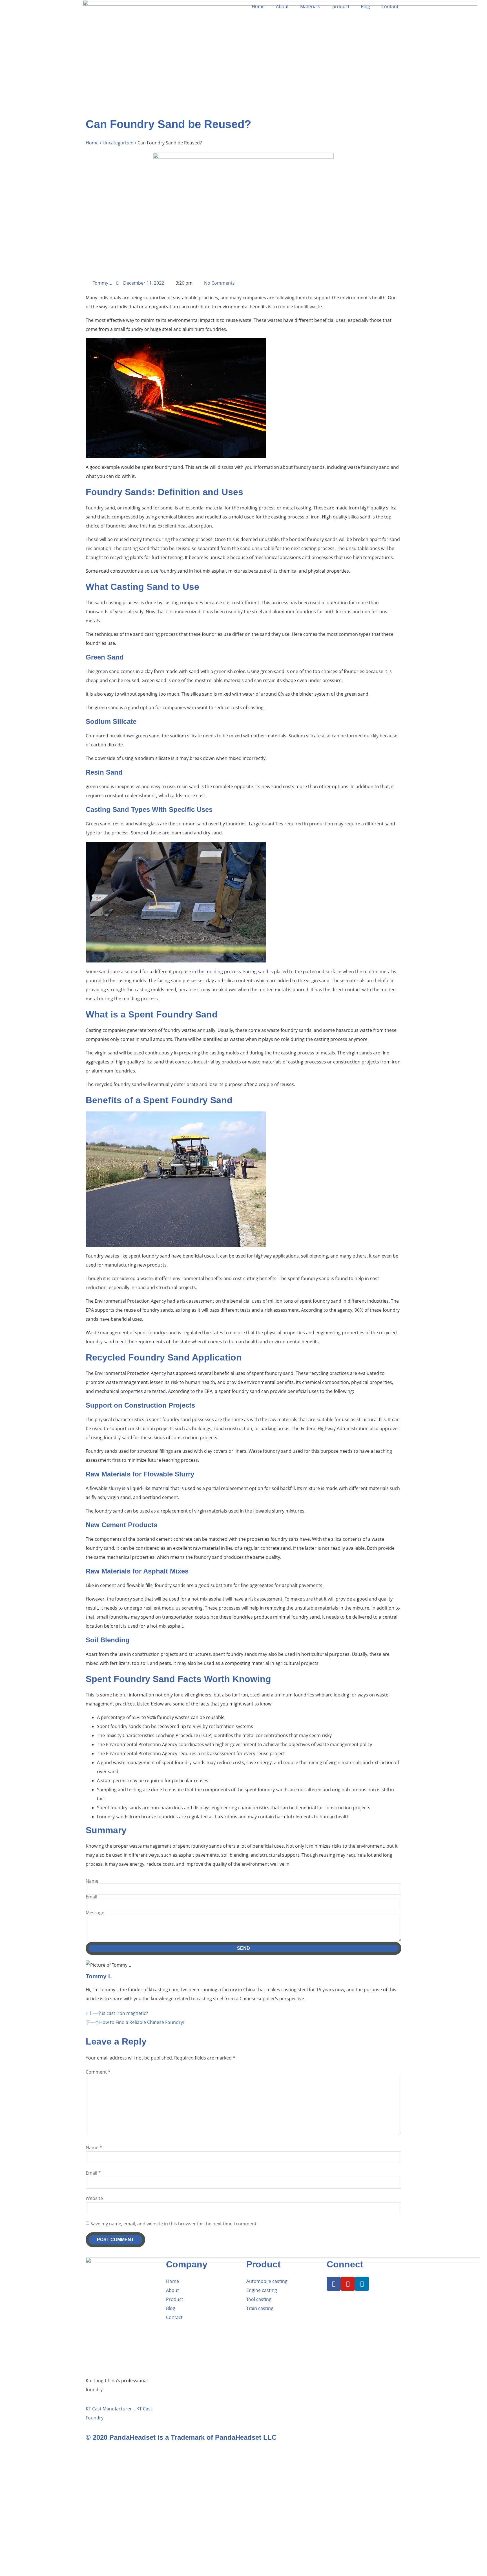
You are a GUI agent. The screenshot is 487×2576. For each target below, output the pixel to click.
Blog (365, 6)
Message (95, 1913)
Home (258, 6)
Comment (98, 2072)
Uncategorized (118, 143)
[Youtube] (348, 2284)
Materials (311, 6)
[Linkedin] (362, 2284)
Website (94, 2198)
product (341, 6)
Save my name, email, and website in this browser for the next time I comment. (174, 2224)
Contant (390, 6)
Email (91, 1897)
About (282, 6)
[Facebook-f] (334, 2284)
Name (92, 1881)
